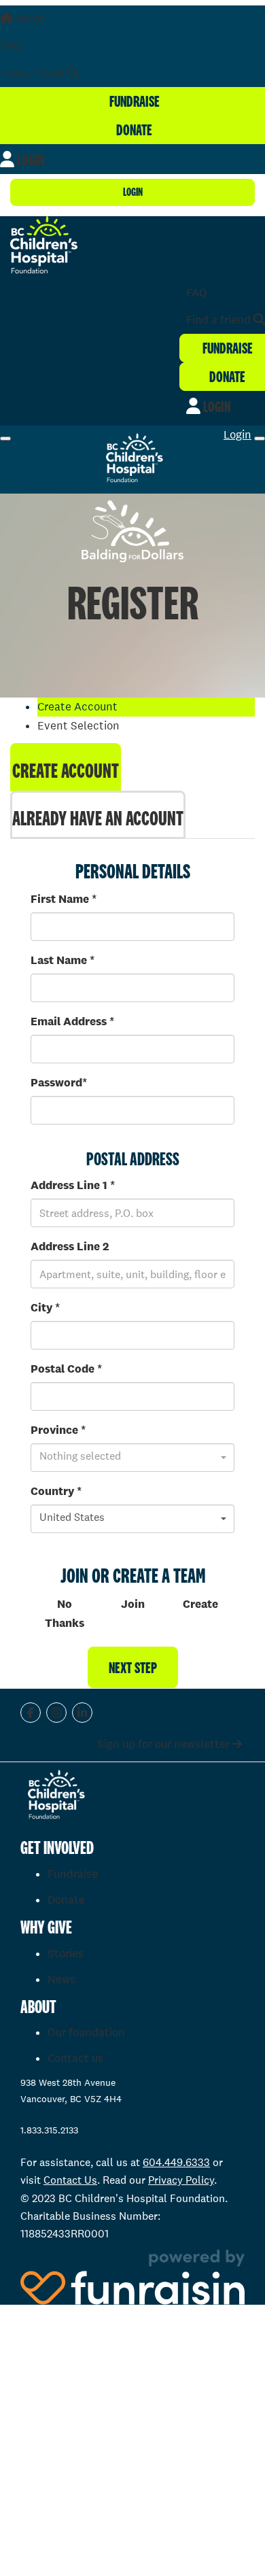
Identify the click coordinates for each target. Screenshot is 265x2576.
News (61, 1979)
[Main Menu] (5, 439)
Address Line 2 (70, 1247)
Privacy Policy (181, 2180)
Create (200, 1604)
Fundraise (73, 1874)
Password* (59, 1083)
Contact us (75, 2058)
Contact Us (70, 2180)
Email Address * (72, 1021)
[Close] (260, 439)
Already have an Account (98, 818)
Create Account (66, 770)
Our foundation (86, 2032)
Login (133, 192)
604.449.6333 (176, 2162)
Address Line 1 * (73, 1185)
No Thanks (65, 1614)
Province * (58, 1430)
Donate (66, 1900)
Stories (66, 1954)
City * (45, 1308)
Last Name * (63, 960)
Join (133, 1604)
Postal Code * (66, 1369)
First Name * (64, 899)
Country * (56, 1491)
